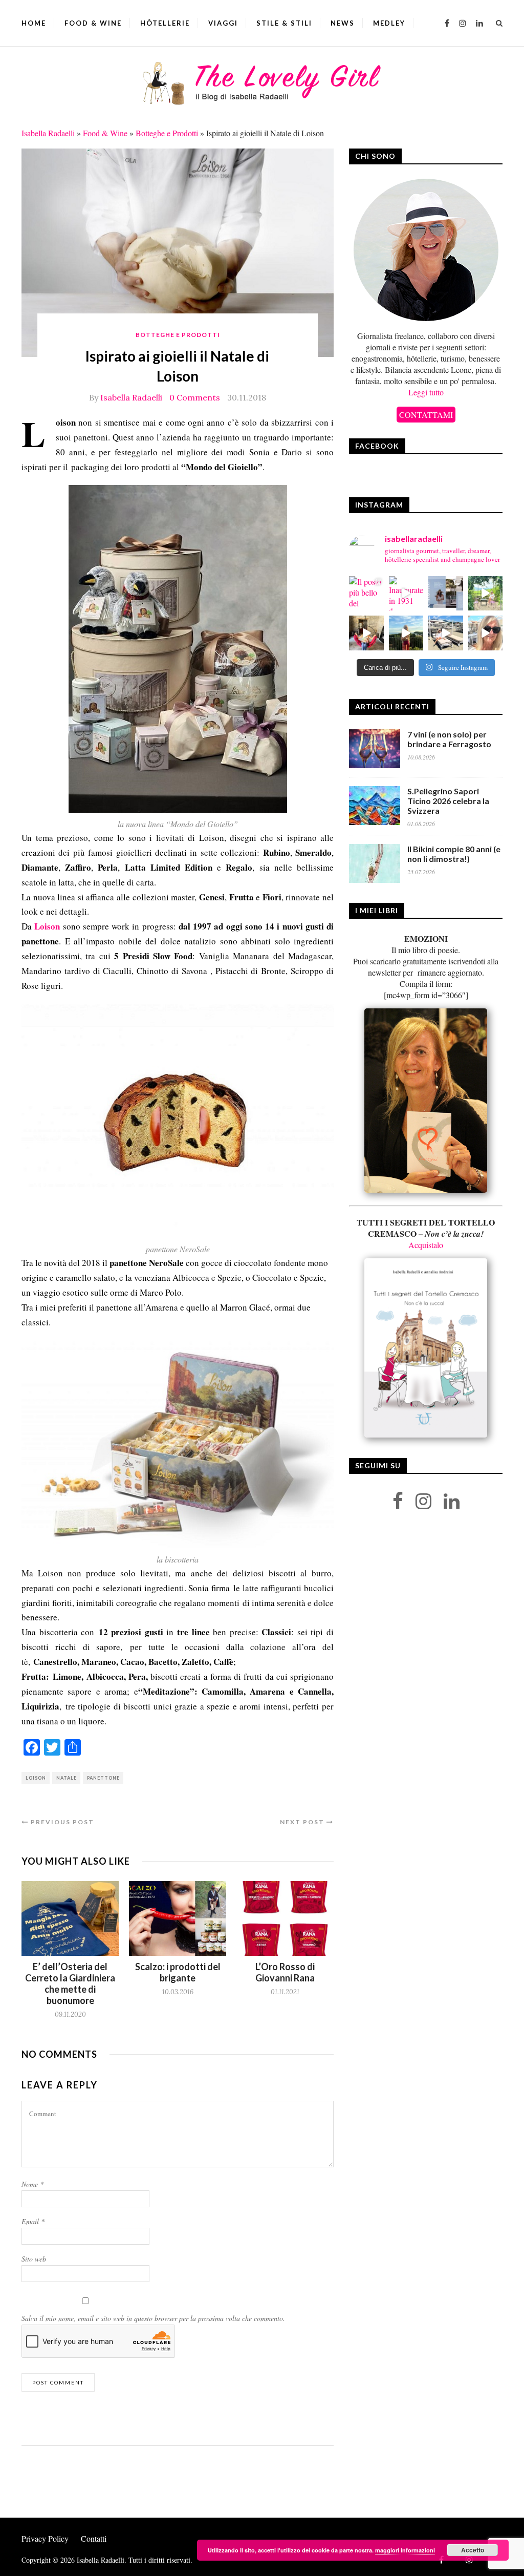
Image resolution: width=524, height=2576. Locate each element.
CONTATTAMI (426, 415)
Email (33, 2221)
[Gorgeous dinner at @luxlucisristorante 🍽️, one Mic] (406, 633)
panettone (103, 1778)
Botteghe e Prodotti (167, 133)
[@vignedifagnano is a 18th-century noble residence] (366, 633)
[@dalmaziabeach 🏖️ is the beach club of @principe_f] (446, 633)
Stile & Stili (284, 23)
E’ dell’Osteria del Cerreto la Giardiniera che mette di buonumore (70, 1983)
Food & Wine (93, 23)
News (343, 23)
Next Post (303, 1822)
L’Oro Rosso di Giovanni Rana (285, 1972)
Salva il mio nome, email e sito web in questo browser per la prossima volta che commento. (153, 2318)
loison (36, 1778)
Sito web (34, 2259)
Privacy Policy (45, 2538)
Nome (32, 2184)
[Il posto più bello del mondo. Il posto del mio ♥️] (366, 594)
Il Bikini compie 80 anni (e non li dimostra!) (454, 854)
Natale (67, 1778)
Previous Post (61, 1822)
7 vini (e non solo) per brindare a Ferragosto (449, 739)
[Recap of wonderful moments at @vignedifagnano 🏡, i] (486, 594)
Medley (389, 23)
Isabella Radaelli (48, 133)
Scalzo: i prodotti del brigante (178, 1972)
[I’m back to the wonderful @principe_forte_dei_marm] (486, 633)
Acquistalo (426, 1245)
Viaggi (223, 23)
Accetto (473, 2550)
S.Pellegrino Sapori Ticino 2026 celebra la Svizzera (448, 801)
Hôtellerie (165, 23)
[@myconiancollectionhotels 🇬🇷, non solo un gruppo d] (446, 594)
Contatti (94, 2538)
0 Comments (195, 397)
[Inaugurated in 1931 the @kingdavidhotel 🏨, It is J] (406, 594)
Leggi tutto (426, 392)
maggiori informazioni (405, 2550)
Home (34, 23)
